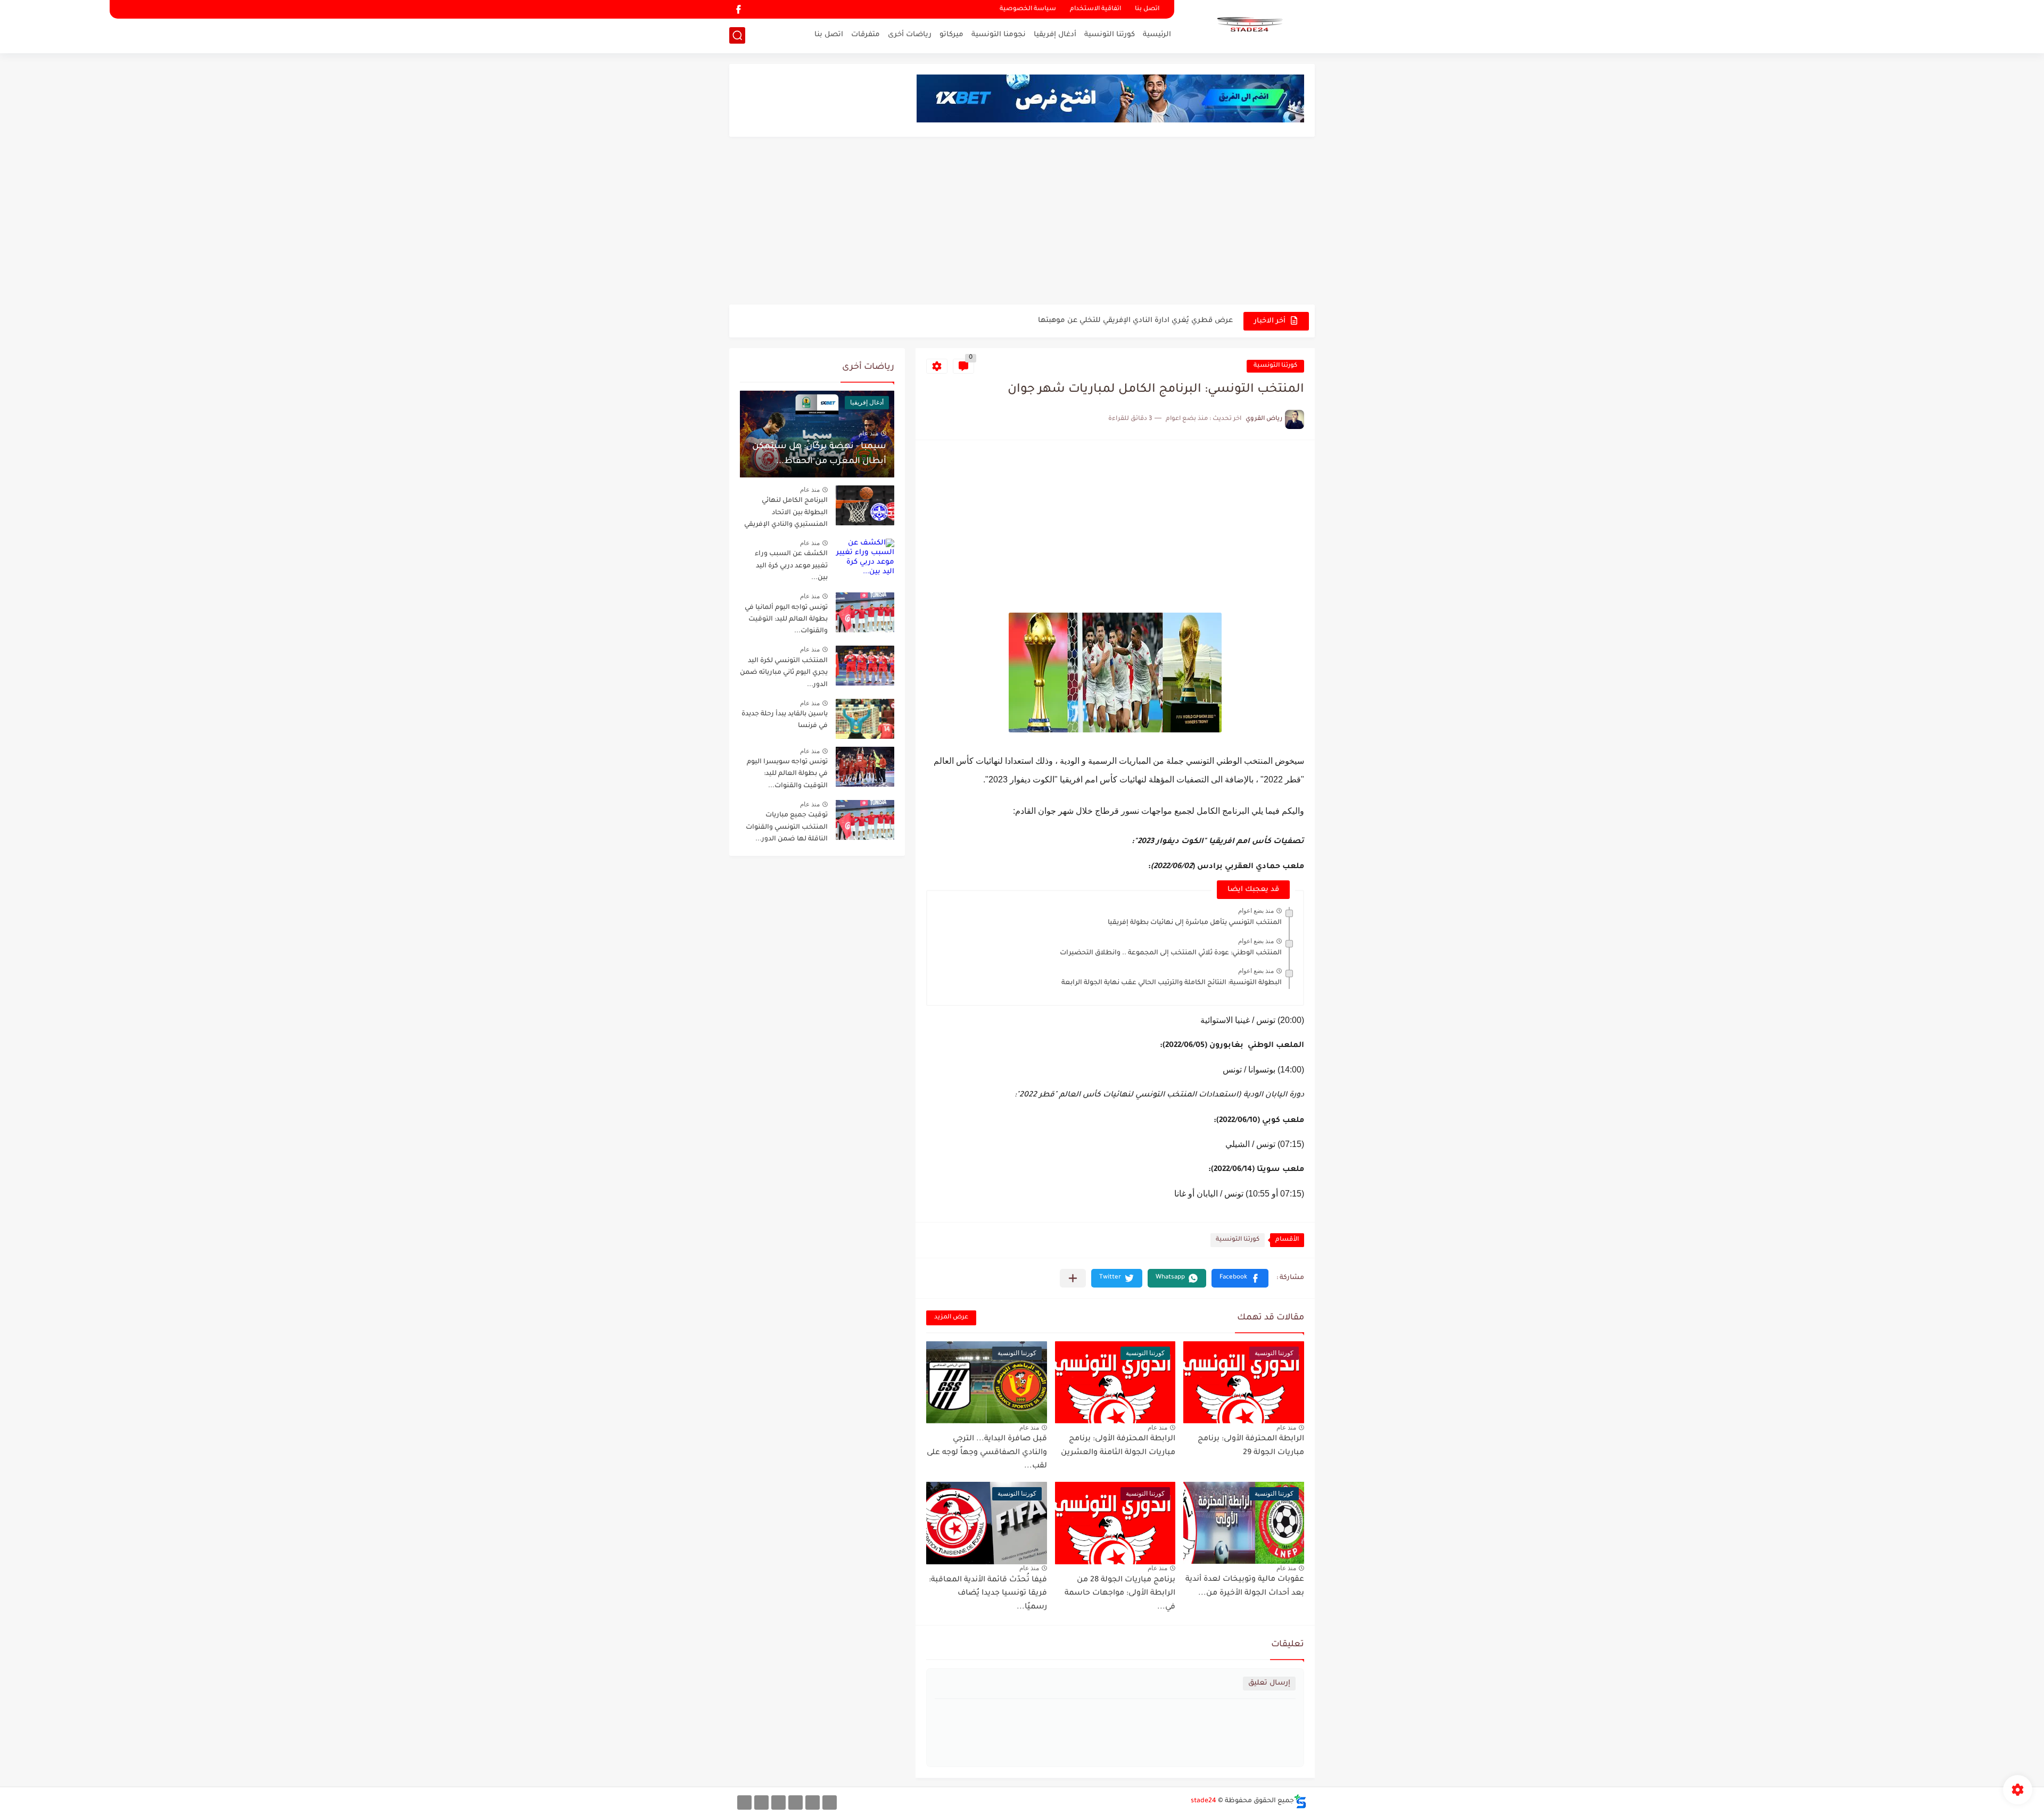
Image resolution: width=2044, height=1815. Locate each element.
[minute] (778, 1802)
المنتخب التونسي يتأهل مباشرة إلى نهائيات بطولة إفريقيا (1195, 923)
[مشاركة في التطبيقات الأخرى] (1073, 1278)
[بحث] (737, 35)
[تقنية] (813, 1802)
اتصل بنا (1147, 9)
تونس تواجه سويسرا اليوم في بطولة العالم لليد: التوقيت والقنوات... (787, 774)
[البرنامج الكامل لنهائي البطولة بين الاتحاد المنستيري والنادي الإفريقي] (865, 505)
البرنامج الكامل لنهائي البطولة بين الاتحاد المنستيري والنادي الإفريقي (786, 513)
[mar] (830, 1802)
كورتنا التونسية (1110, 35)
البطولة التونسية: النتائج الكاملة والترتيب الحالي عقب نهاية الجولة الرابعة (1172, 983)
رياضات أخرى (910, 35)
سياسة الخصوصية (1028, 9)
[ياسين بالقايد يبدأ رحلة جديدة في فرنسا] (865, 719)
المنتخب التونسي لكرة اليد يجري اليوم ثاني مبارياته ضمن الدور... (784, 673)
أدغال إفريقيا (1055, 35)
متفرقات (866, 35)
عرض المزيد (951, 1318)
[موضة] (796, 1802)
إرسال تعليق (1269, 1683)
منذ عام (1286, 1428)
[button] (1240, 1278)
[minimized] (761, 1802)
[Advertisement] (1022, 222)
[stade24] (1248, 26)
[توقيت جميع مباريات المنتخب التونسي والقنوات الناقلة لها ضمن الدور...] (865, 820)
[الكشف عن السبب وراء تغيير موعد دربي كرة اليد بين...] (865, 559)
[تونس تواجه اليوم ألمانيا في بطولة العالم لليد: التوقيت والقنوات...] (865, 612)
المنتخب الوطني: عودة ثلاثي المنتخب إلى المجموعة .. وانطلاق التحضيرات (1171, 953)
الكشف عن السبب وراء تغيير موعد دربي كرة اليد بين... (791, 566)
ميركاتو (951, 35)
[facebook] (738, 9)
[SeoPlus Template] (1300, 1801)
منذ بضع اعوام (1256, 911)
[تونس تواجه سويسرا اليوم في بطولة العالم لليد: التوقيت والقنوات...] (865, 767)
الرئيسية (1157, 35)
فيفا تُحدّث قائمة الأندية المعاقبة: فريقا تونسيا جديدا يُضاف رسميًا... (988, 1594)
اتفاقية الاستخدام (1095, 9)
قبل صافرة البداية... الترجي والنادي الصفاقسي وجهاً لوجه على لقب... (987, 1453)
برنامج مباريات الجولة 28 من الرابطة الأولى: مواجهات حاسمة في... (1120, 1594)
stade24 (1204, 1801)
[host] (744, 1802)
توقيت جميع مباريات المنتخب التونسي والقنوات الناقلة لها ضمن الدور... (787, 827)
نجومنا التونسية (999, 35)
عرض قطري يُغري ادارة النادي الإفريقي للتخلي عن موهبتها (1135, 321)
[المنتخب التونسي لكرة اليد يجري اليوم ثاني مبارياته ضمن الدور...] (865, 666)
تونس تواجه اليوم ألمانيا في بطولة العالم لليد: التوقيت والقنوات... (786, 620)
